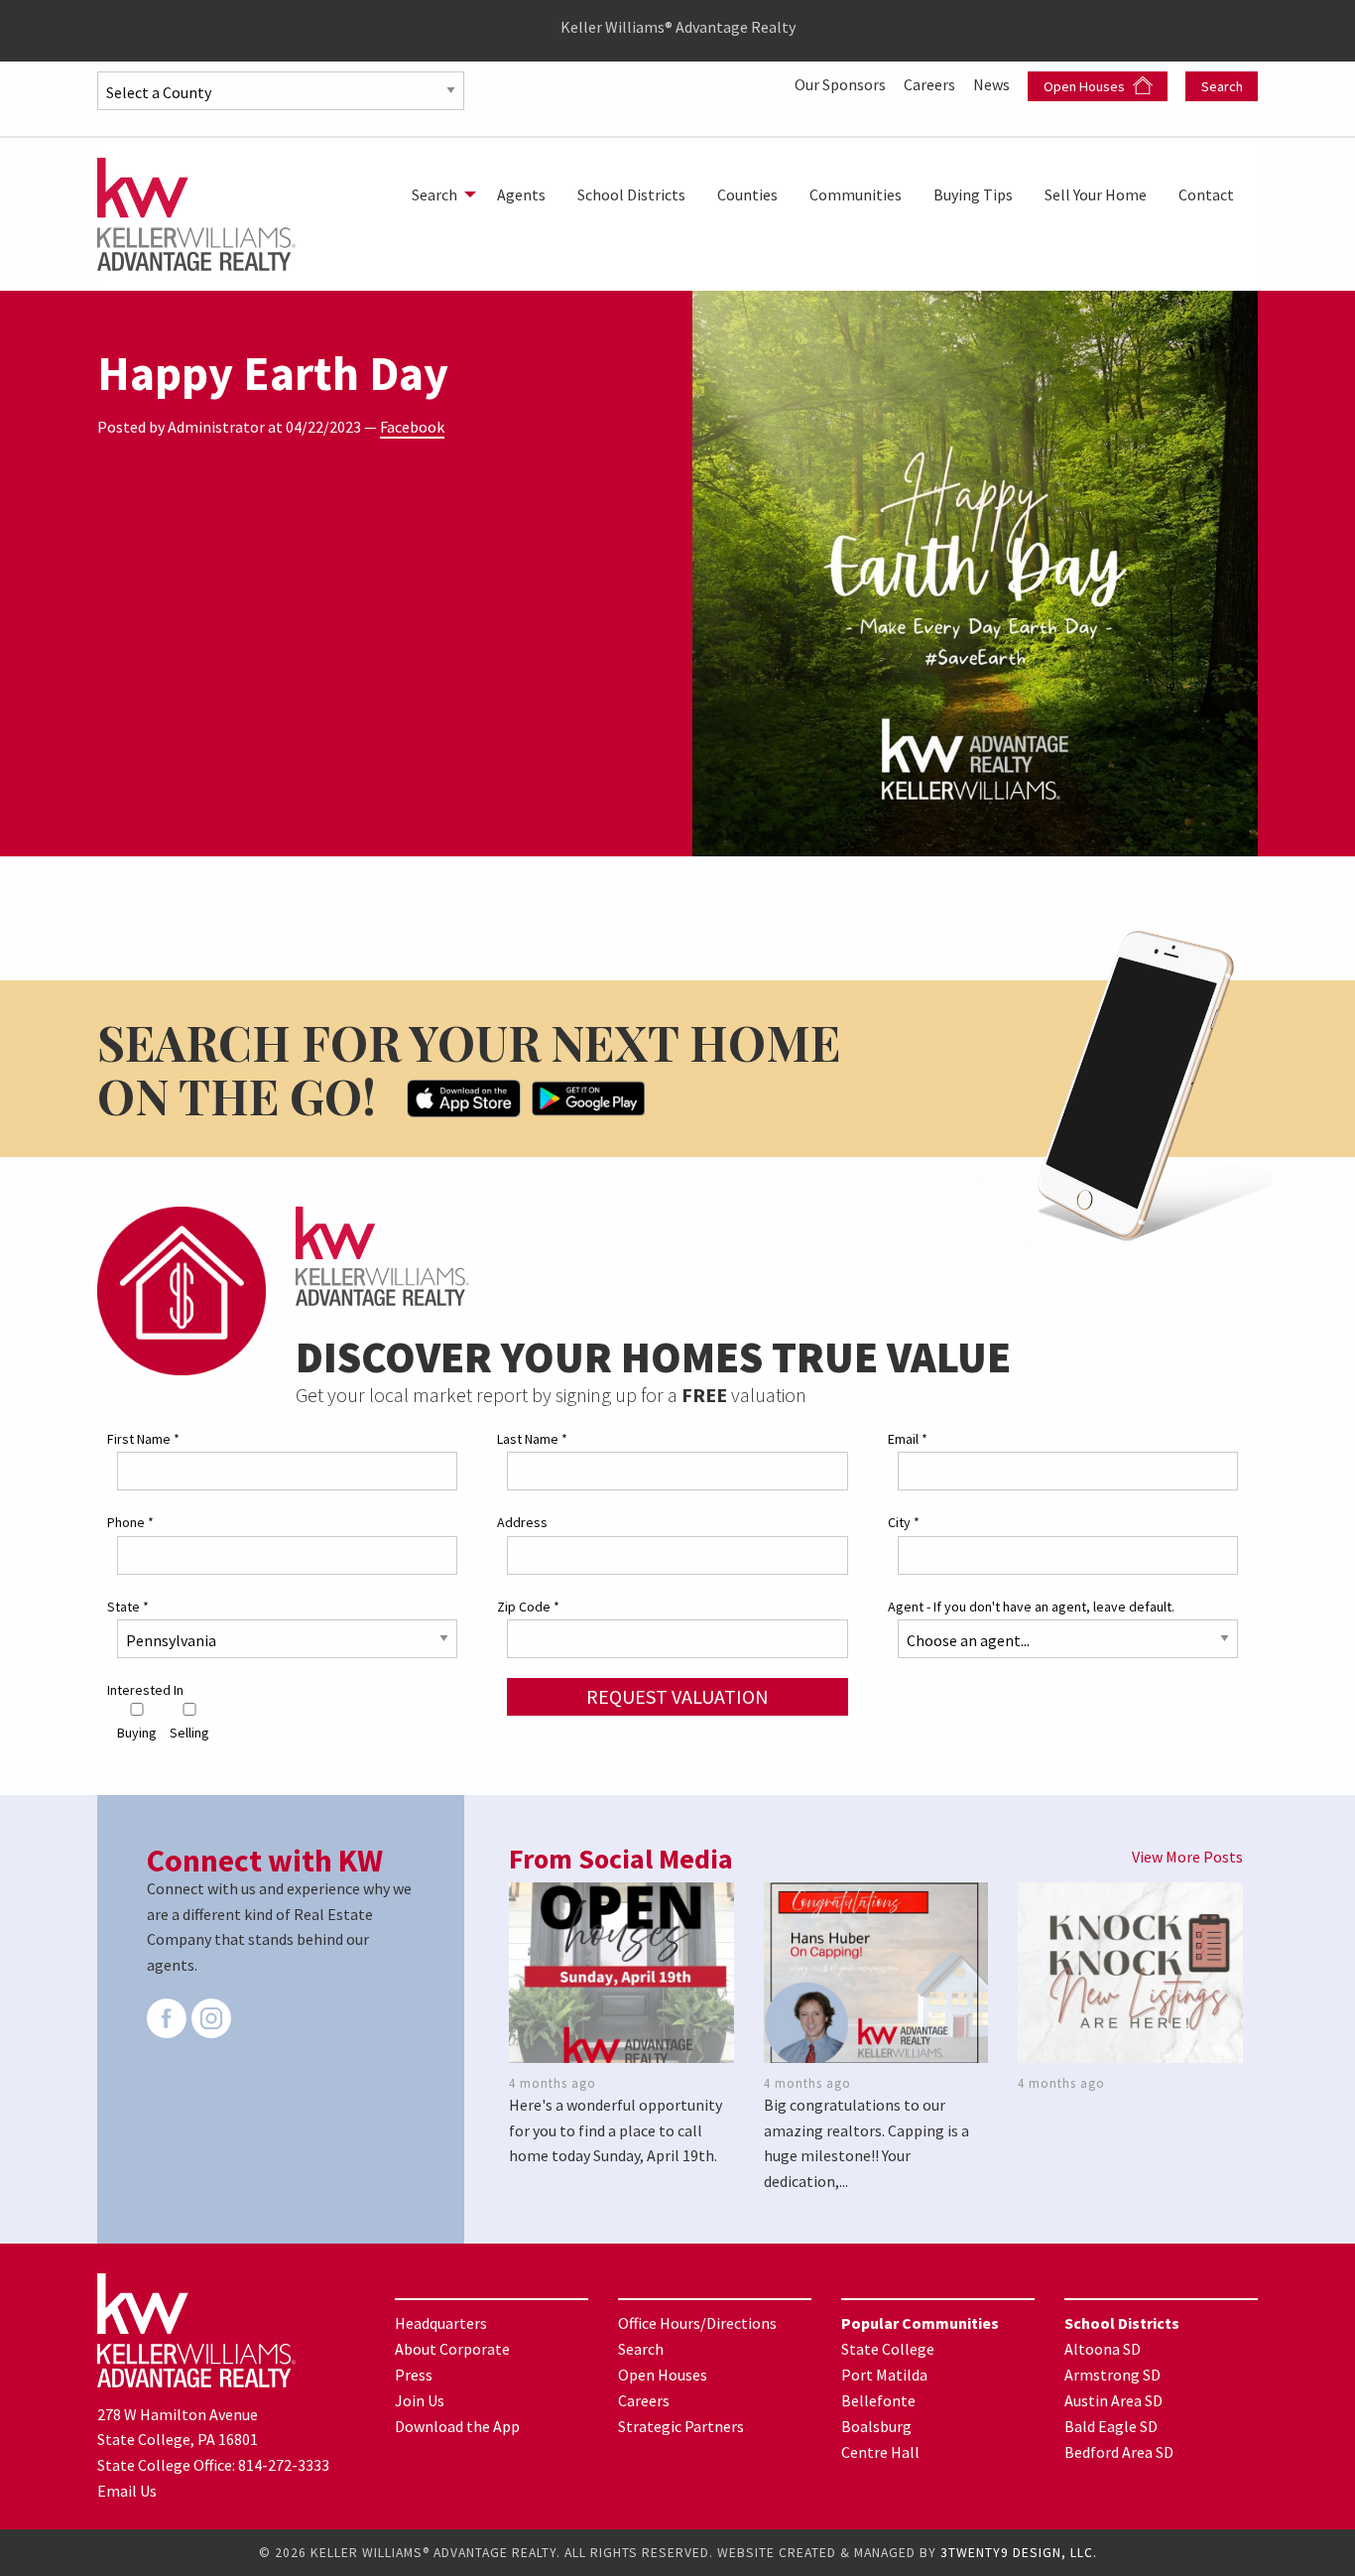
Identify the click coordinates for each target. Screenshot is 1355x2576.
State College (888, 2349)
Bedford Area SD (1119, 2452)
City (904, 1522)
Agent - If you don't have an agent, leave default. (1031, 1607)
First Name (143, 1439)
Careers (931, 84)
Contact (1206, 194)
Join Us (420, 2400)
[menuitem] (438, 194)
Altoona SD (1103, 2349)
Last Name (532, 1439)
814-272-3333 (284, 2465)
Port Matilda (884, 2375)
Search (1222, 86)
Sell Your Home (1096, 194)
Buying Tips (973, 194)
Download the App (457, 2426)
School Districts (631, 194)
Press (414, 2375)
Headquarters (441, 2323)
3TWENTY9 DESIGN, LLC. (1019, 2553)
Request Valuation (677, 1696)
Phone (130, 1522)
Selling (189, 1733)
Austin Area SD (1113, 2400)
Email (908, 1439)
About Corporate (452, 2349)
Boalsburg (876, 2426)
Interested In (145, 1690)
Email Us (127, 2491)
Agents (521, 194)
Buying (137, 1733)
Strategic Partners (681, 2426)
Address (522, 1522)
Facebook (412, 427)
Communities (856, 194)
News (993, 84)
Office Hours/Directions (697, 2323)
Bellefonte (878, 2400)
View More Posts (1187, 1857)
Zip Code (528, 1607)
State (128, 1607)
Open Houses (1086, 86)
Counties (747, 194)
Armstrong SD (1112, 2375)
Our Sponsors (842, 84)
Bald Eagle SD (1111, 2426)
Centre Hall (880, 2452)
